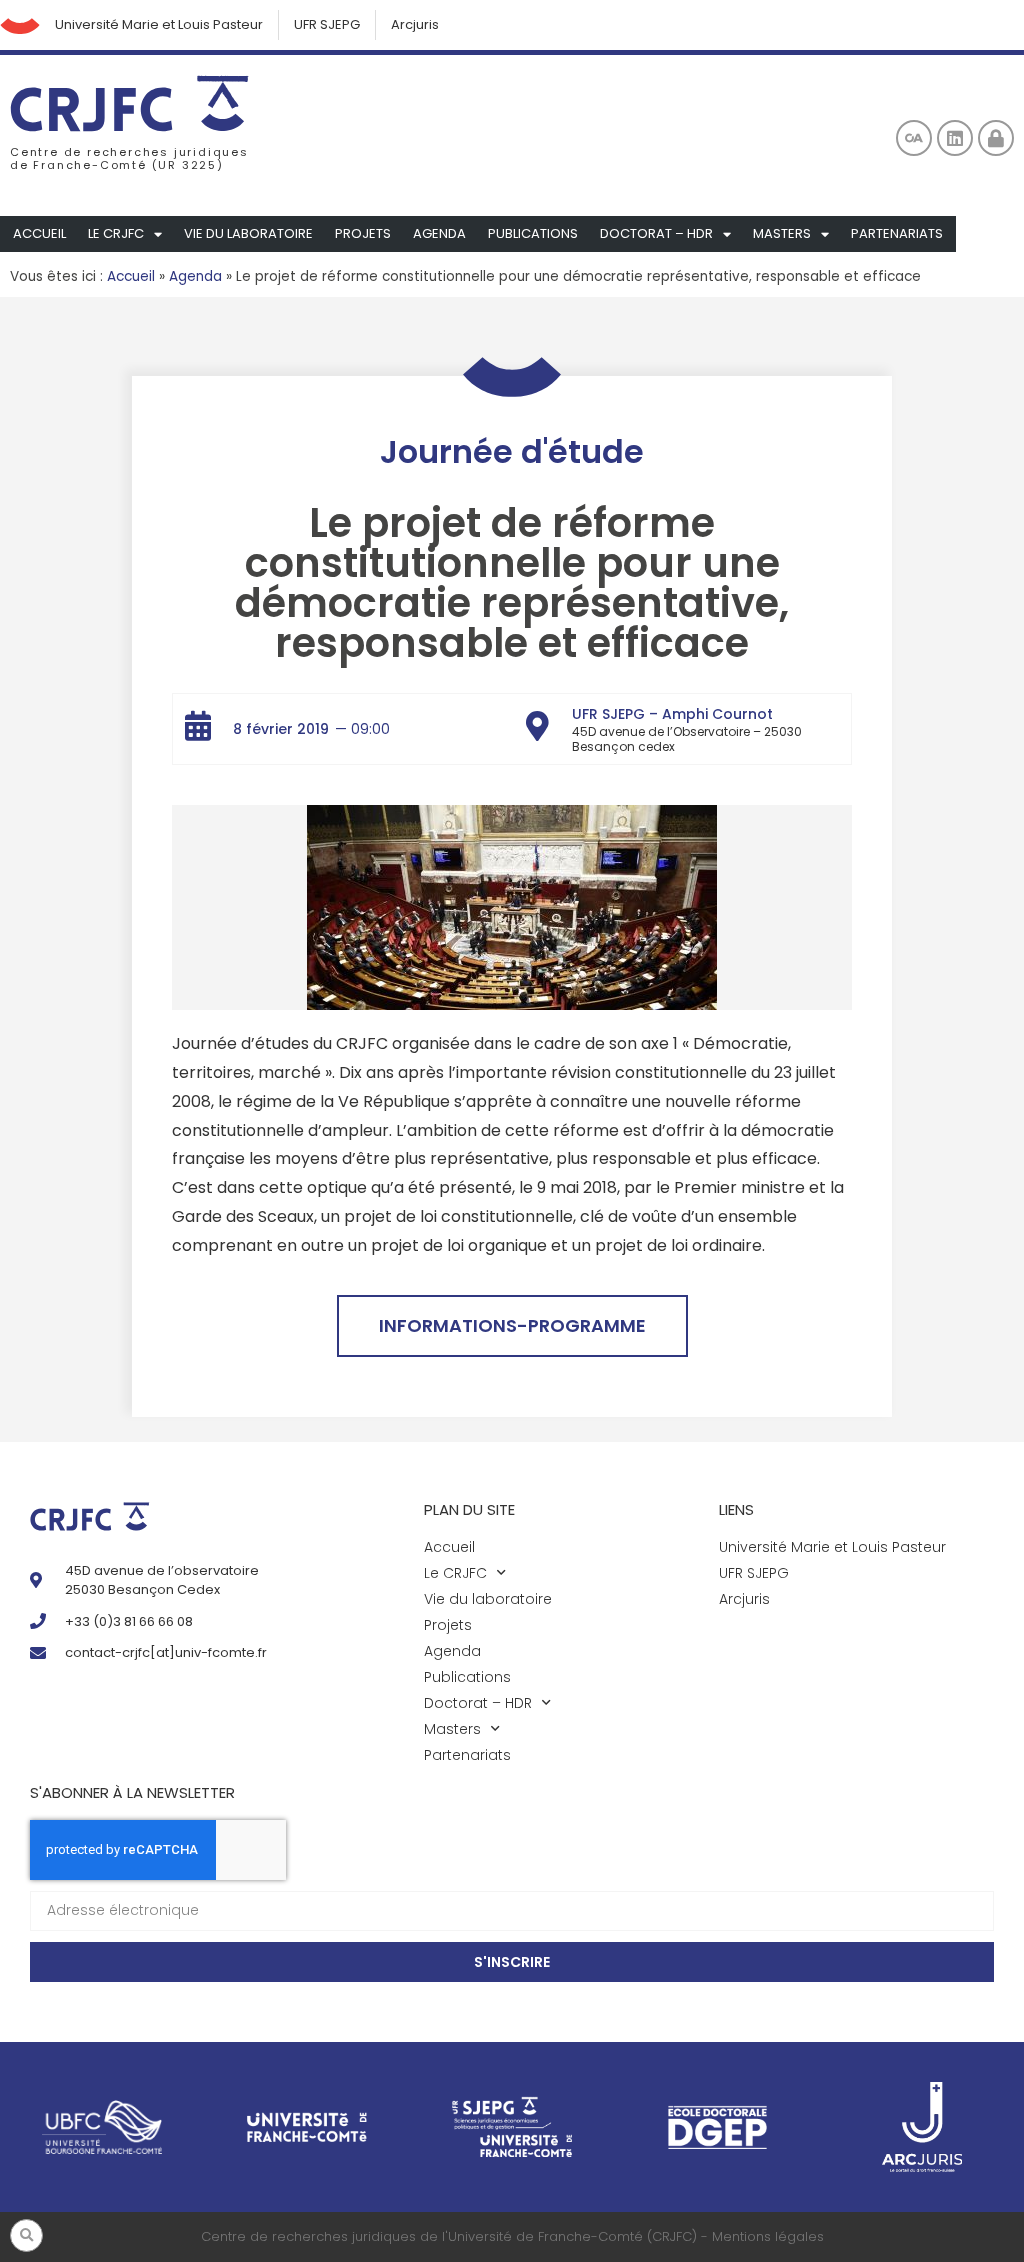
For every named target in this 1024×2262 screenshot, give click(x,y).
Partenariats (897, 233)
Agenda (439, 233)
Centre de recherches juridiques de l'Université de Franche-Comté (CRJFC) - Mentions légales (512, 2236)
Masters (782, 233)
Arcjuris (415, 24)
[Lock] (996, 138)
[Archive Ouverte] (914, 138)
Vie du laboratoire (248, 233)
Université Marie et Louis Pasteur (159, 24)
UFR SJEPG (327, 24)
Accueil (39, 233)
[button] (26, 2235)
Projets (363, 233)
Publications (533, 233)
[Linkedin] (955, 138)
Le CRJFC (116, 233)
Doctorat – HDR (656, 233)
